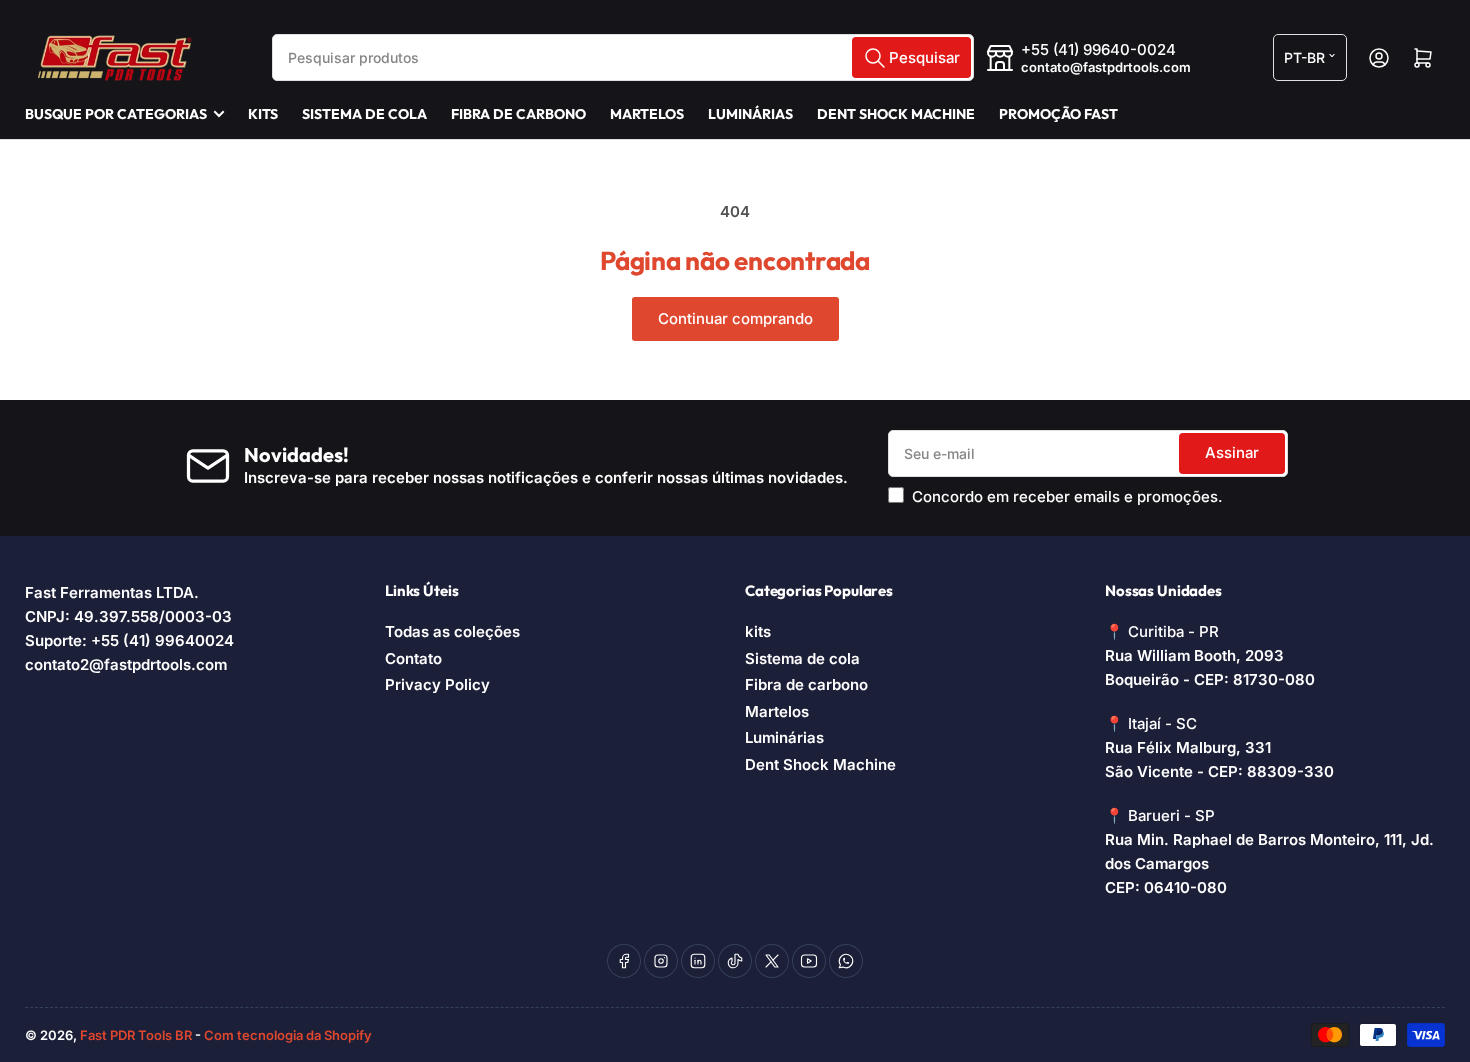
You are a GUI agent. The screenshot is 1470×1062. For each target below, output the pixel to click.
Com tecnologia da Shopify (288, 1035)
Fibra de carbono (518, 114)
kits (263, 114)
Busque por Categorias (116, 114)
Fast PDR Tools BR (136, 1035)
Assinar (1232, 452)
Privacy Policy (437, 684)
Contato (413, 658)
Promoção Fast (1058, 114)
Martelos (647, 114)
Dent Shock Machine (896, 114)
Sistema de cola (364, 114)
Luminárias (750, 114)
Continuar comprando (735, 318)
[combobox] (623, 57)
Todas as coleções (452, 631)
